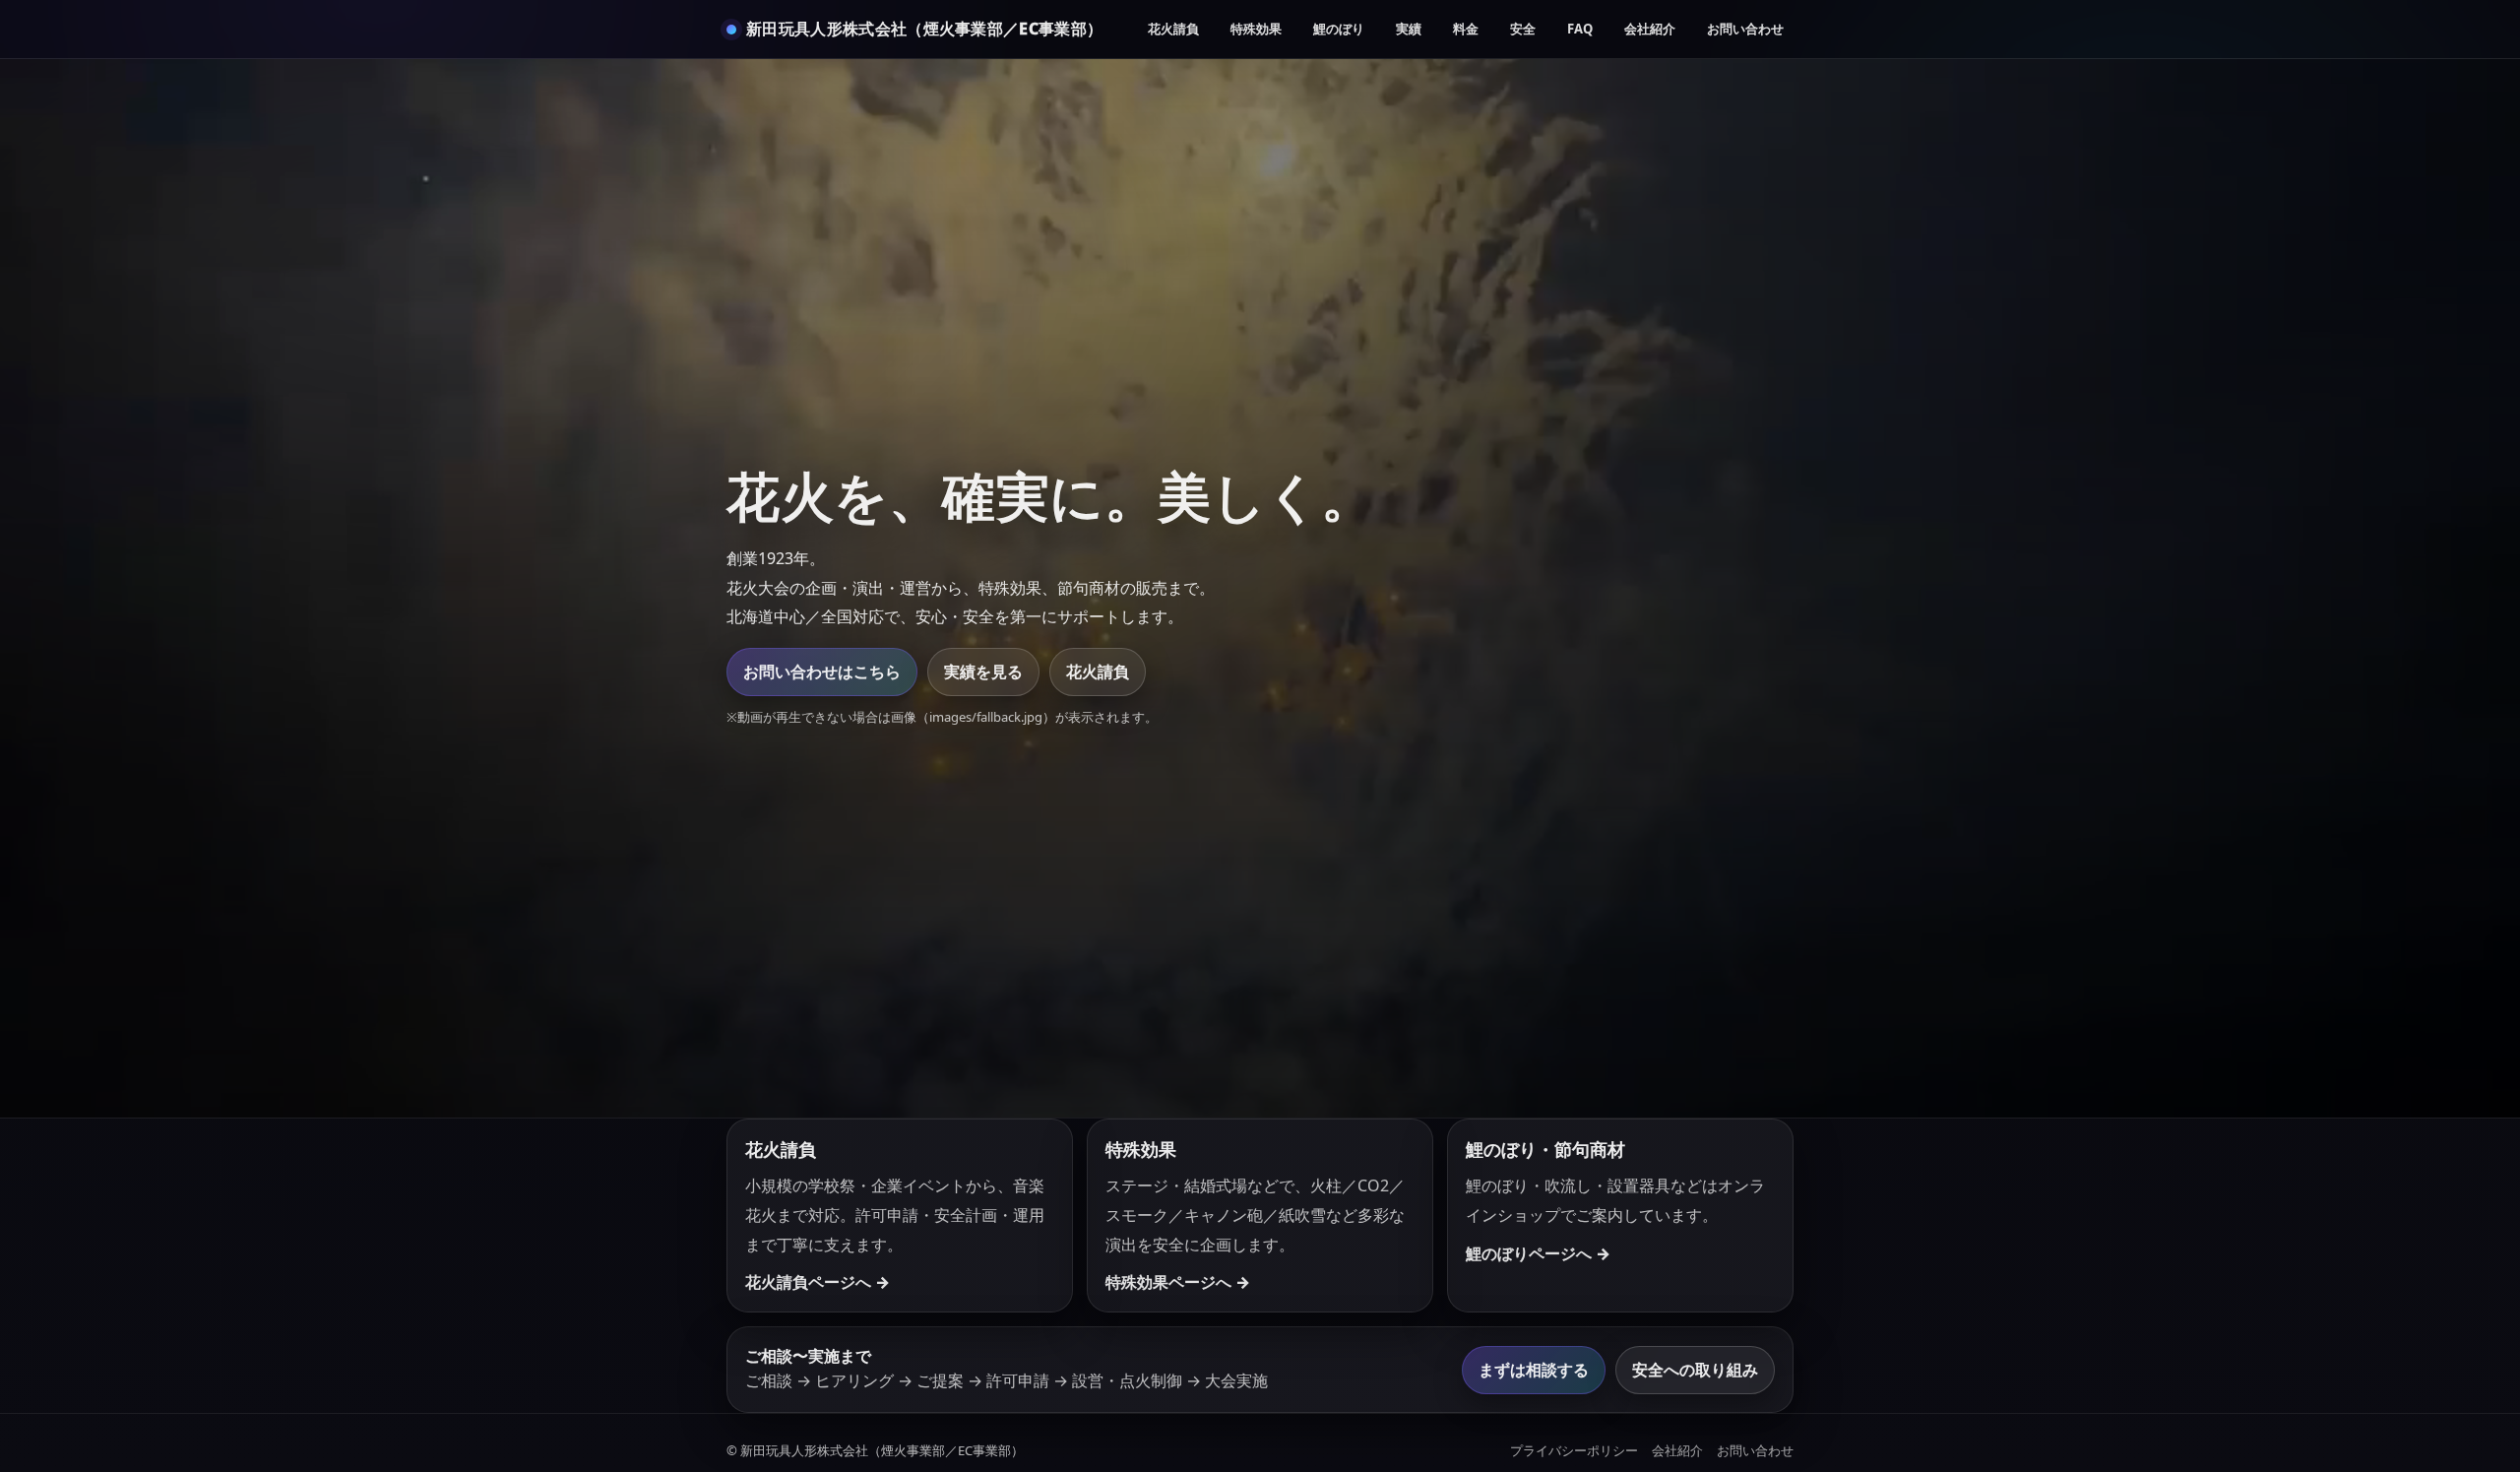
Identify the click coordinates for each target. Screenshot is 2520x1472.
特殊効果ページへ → (1178, 1282)
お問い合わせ (1745, 29)
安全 (1523, 29)
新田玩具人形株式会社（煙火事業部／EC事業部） (924, 29)
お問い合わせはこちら (822, 672)
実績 (1409, 29)
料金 (1466, 29)
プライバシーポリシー (1574, 1450)
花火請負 (1173, 29)
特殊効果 (1256, 29)
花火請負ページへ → (818, 1282)
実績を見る (983, 672)
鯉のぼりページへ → (1538, 1253)
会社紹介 (1650, 29)
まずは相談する (1534, 1370)
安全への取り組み (1695, 1370)
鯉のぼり (1339, 29)
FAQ (1580, 29)
